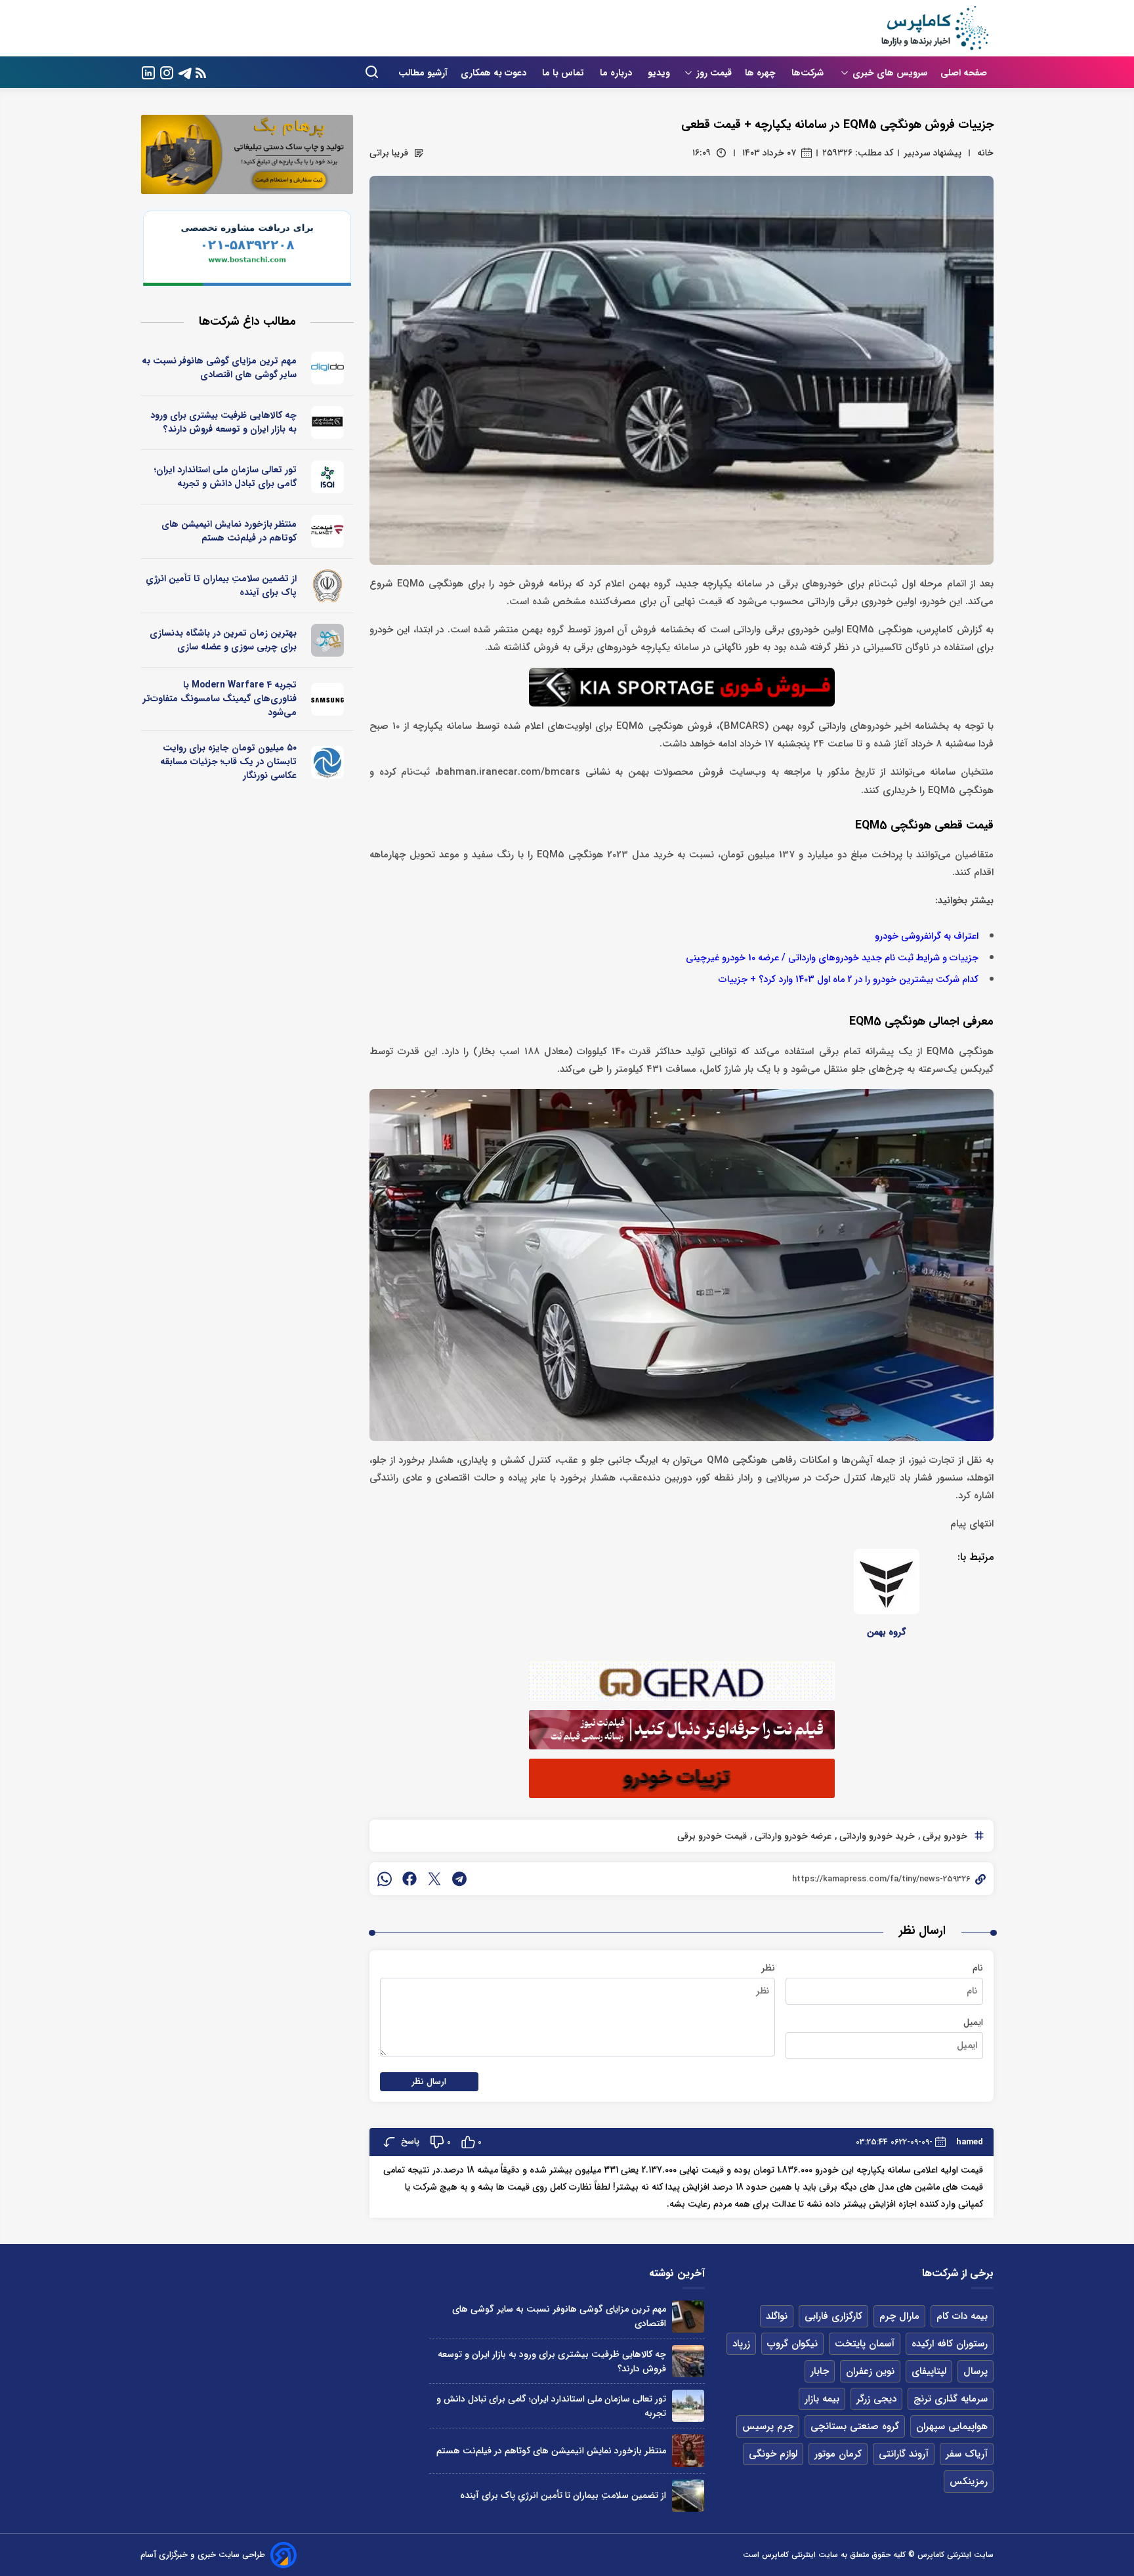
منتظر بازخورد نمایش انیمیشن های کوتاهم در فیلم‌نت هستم (229, 531)
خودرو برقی (944, 1836)
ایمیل (973, 2022)
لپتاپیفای (929, 2371)
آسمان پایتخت (865, 2344)
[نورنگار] (328, 762)
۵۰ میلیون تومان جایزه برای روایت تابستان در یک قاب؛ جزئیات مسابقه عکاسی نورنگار (228, 762)
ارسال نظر (429, 2082)
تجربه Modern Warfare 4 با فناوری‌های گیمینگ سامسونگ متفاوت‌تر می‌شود (220, 699)
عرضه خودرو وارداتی (792, 1836)
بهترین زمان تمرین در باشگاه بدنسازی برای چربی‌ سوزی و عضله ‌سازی (223, 640)
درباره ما (617, 73)
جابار (820, 2371)
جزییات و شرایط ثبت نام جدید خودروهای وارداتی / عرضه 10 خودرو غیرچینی (832, 958)
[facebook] (409, 1879)
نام (978, 1968)
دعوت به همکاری (495, 73)
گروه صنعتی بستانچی (855, 2426)
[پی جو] (328, 640)
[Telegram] (185, 72)
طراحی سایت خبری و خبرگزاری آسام (203, 2555)
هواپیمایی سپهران (952, 2426)
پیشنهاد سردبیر (933, 153)
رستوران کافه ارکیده (950, 2344)
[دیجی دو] (328, 368)
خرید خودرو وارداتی (876, 1836)
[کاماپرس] (934, 28)
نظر (768, 1968)
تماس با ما (564, 73)
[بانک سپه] (328, 586)
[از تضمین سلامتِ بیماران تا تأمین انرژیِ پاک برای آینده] (688, 2496)
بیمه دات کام (962, 2316)
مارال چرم (899, 2316)
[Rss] (201, 72)
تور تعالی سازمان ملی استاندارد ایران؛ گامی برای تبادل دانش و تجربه (225, 477)
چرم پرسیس (768, 2426)
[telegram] (459, 1879)
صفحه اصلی (964, 73)
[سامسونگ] (328, 699)
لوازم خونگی (773, 2454)
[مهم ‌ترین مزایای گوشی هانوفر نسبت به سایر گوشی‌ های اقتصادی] (688, 2317)
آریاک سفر (967, 2454)
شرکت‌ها (809, 73)
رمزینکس (969, 2482)
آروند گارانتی (904, 2454)
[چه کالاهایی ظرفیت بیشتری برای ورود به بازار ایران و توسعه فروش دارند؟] (688, 2361)
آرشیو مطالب (423, 73)
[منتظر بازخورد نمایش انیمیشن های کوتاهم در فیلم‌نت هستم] (688, 2450)
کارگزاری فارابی (833, 2316)
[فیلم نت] (328, 531)
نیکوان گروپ (792, 2344)
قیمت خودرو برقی (712, 1836)
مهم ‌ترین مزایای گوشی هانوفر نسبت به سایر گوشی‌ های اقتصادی (219, 368)
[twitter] (434, 1879)
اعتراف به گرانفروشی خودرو (927, 936)
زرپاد (741, 2344)
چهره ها (762, 73)
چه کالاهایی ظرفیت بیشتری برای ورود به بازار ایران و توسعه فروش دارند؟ (223, 422)
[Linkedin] (148, 72)
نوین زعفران (870, 2371)
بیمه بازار (822, 2399)
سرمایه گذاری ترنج (951, 2399)
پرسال (976, 2371)
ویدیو (659, 73)
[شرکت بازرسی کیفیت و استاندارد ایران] (328, 477)
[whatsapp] (385, 1879)
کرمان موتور (838, 2454)
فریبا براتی (389, 153)
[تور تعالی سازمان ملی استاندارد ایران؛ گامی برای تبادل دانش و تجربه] (688, 2406)
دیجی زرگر (876, 2399)
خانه (985, 153)
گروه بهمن (887, 1632)
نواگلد (777, 2316)
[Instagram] (167, 72)
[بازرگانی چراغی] (328, 422)
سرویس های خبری (890, 73)
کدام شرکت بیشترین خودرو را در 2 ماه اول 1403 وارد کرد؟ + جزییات (849, 980)
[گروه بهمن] (887, 1582)
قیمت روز (714, 73)
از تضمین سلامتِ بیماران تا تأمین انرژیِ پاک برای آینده (221, 585)
